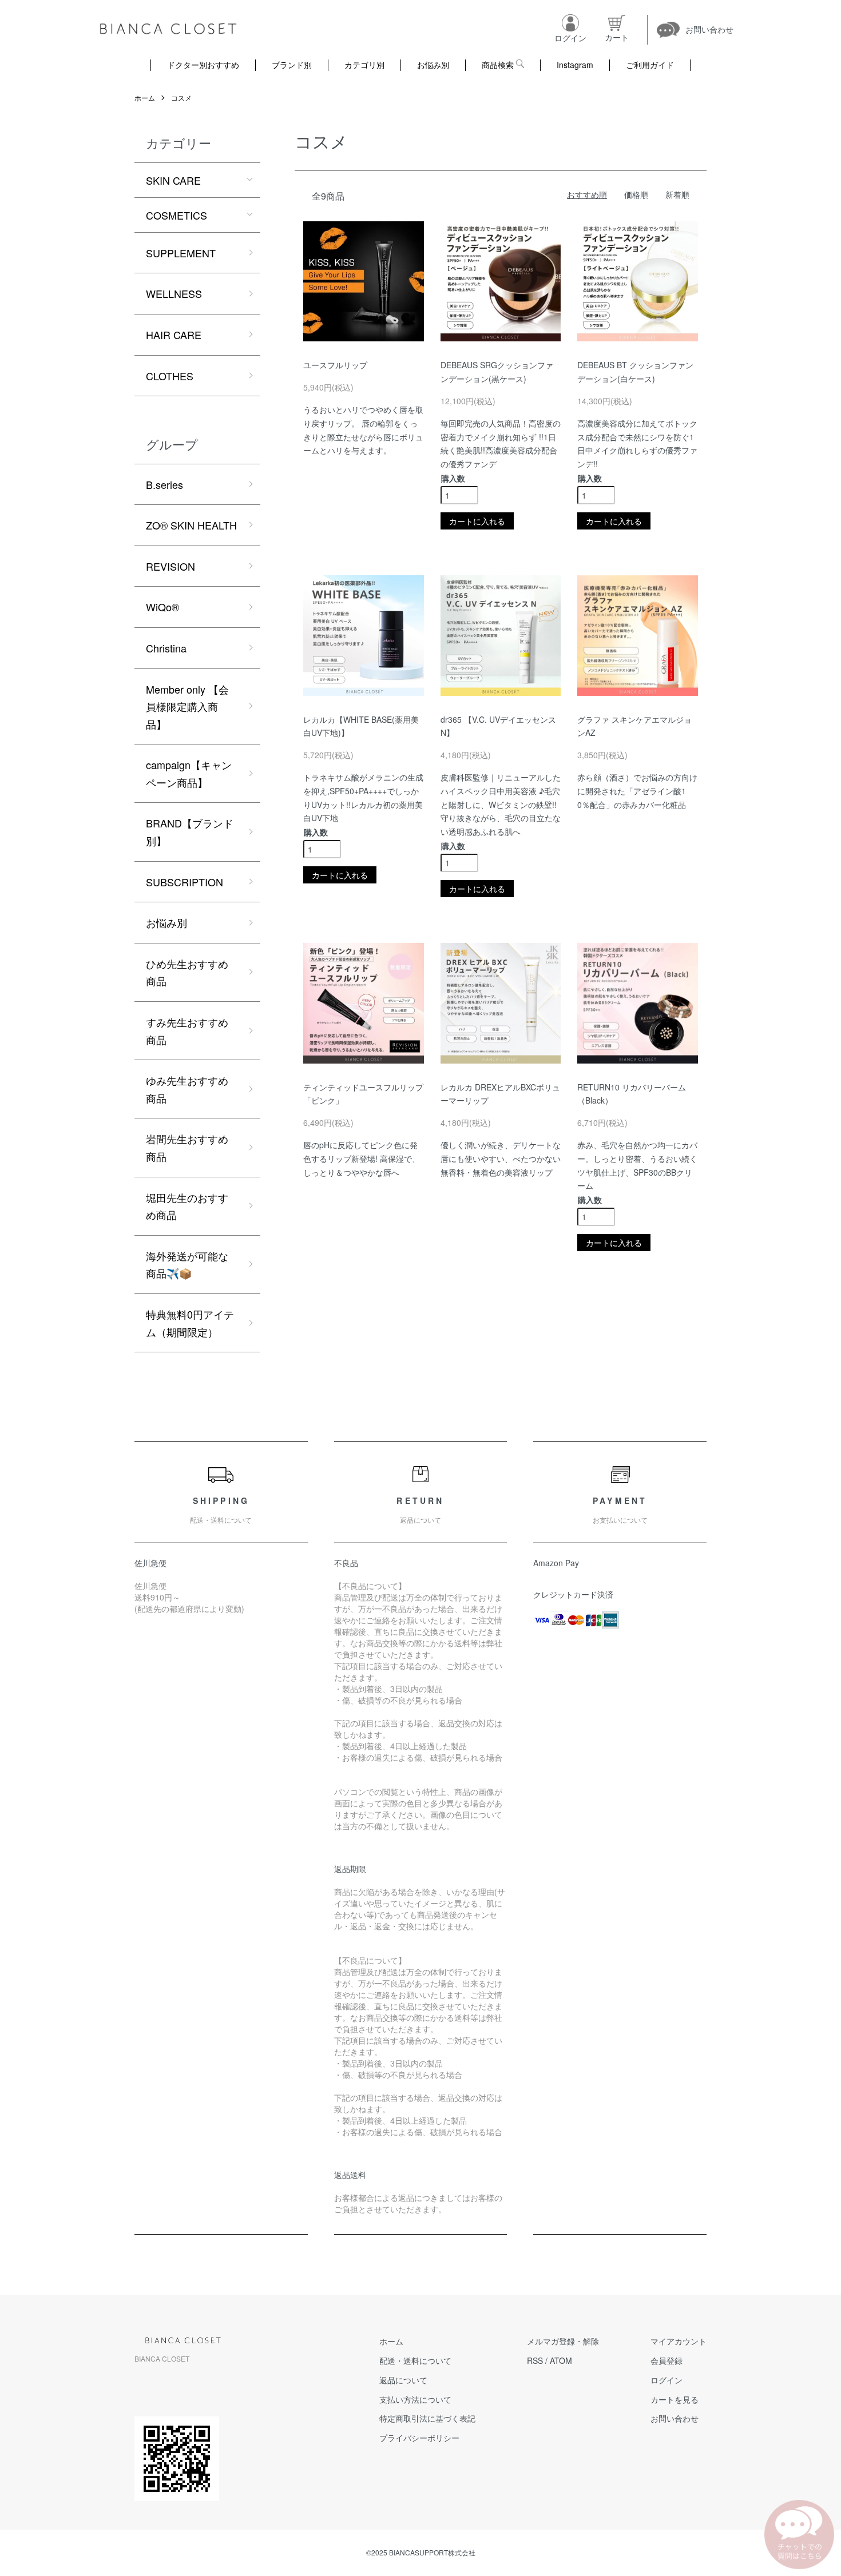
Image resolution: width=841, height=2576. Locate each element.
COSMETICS (176, 215)
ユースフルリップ (335, 365)
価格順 (636, 194)
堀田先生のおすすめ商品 (187, 1206)
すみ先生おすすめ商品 (187, 1031)
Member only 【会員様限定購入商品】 (187, 706)
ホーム (145, 97)
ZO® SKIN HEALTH (191, 525)
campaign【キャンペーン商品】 (189, 773)
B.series (164, 484)
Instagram (575, 65)
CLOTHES (170, 376)
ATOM (561, 2360)
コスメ (181, 97)
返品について (403, 2380)
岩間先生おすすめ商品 (187, 1147)
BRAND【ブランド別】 (190, 832)
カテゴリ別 (364, 65)
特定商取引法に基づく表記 (427, 2418)
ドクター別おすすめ (203, 65)
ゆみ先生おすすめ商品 (187, 1089)
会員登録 (667, 2360)
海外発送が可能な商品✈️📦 (187, 1265)
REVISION (170, 566)
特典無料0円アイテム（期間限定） (190, 1323)
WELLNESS (174, 293)
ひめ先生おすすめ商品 (187, 972)
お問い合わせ (675, 2418)
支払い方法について (415, 2399)
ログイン (667, 2380)
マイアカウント (679, 2341)
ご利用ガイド (650, 65)
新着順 (677, 194)
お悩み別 (433, 65)
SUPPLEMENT (181, 253)
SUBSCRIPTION (185, 882)
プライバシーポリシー (419, 2438)
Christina (166, 648)
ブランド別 (292, 65)
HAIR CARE (174, 335)
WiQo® (162, 607)
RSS (535, 2360)
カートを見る (675, 2399)
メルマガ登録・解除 (563, 2341)
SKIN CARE (173, 180)
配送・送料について (415, 2360)
